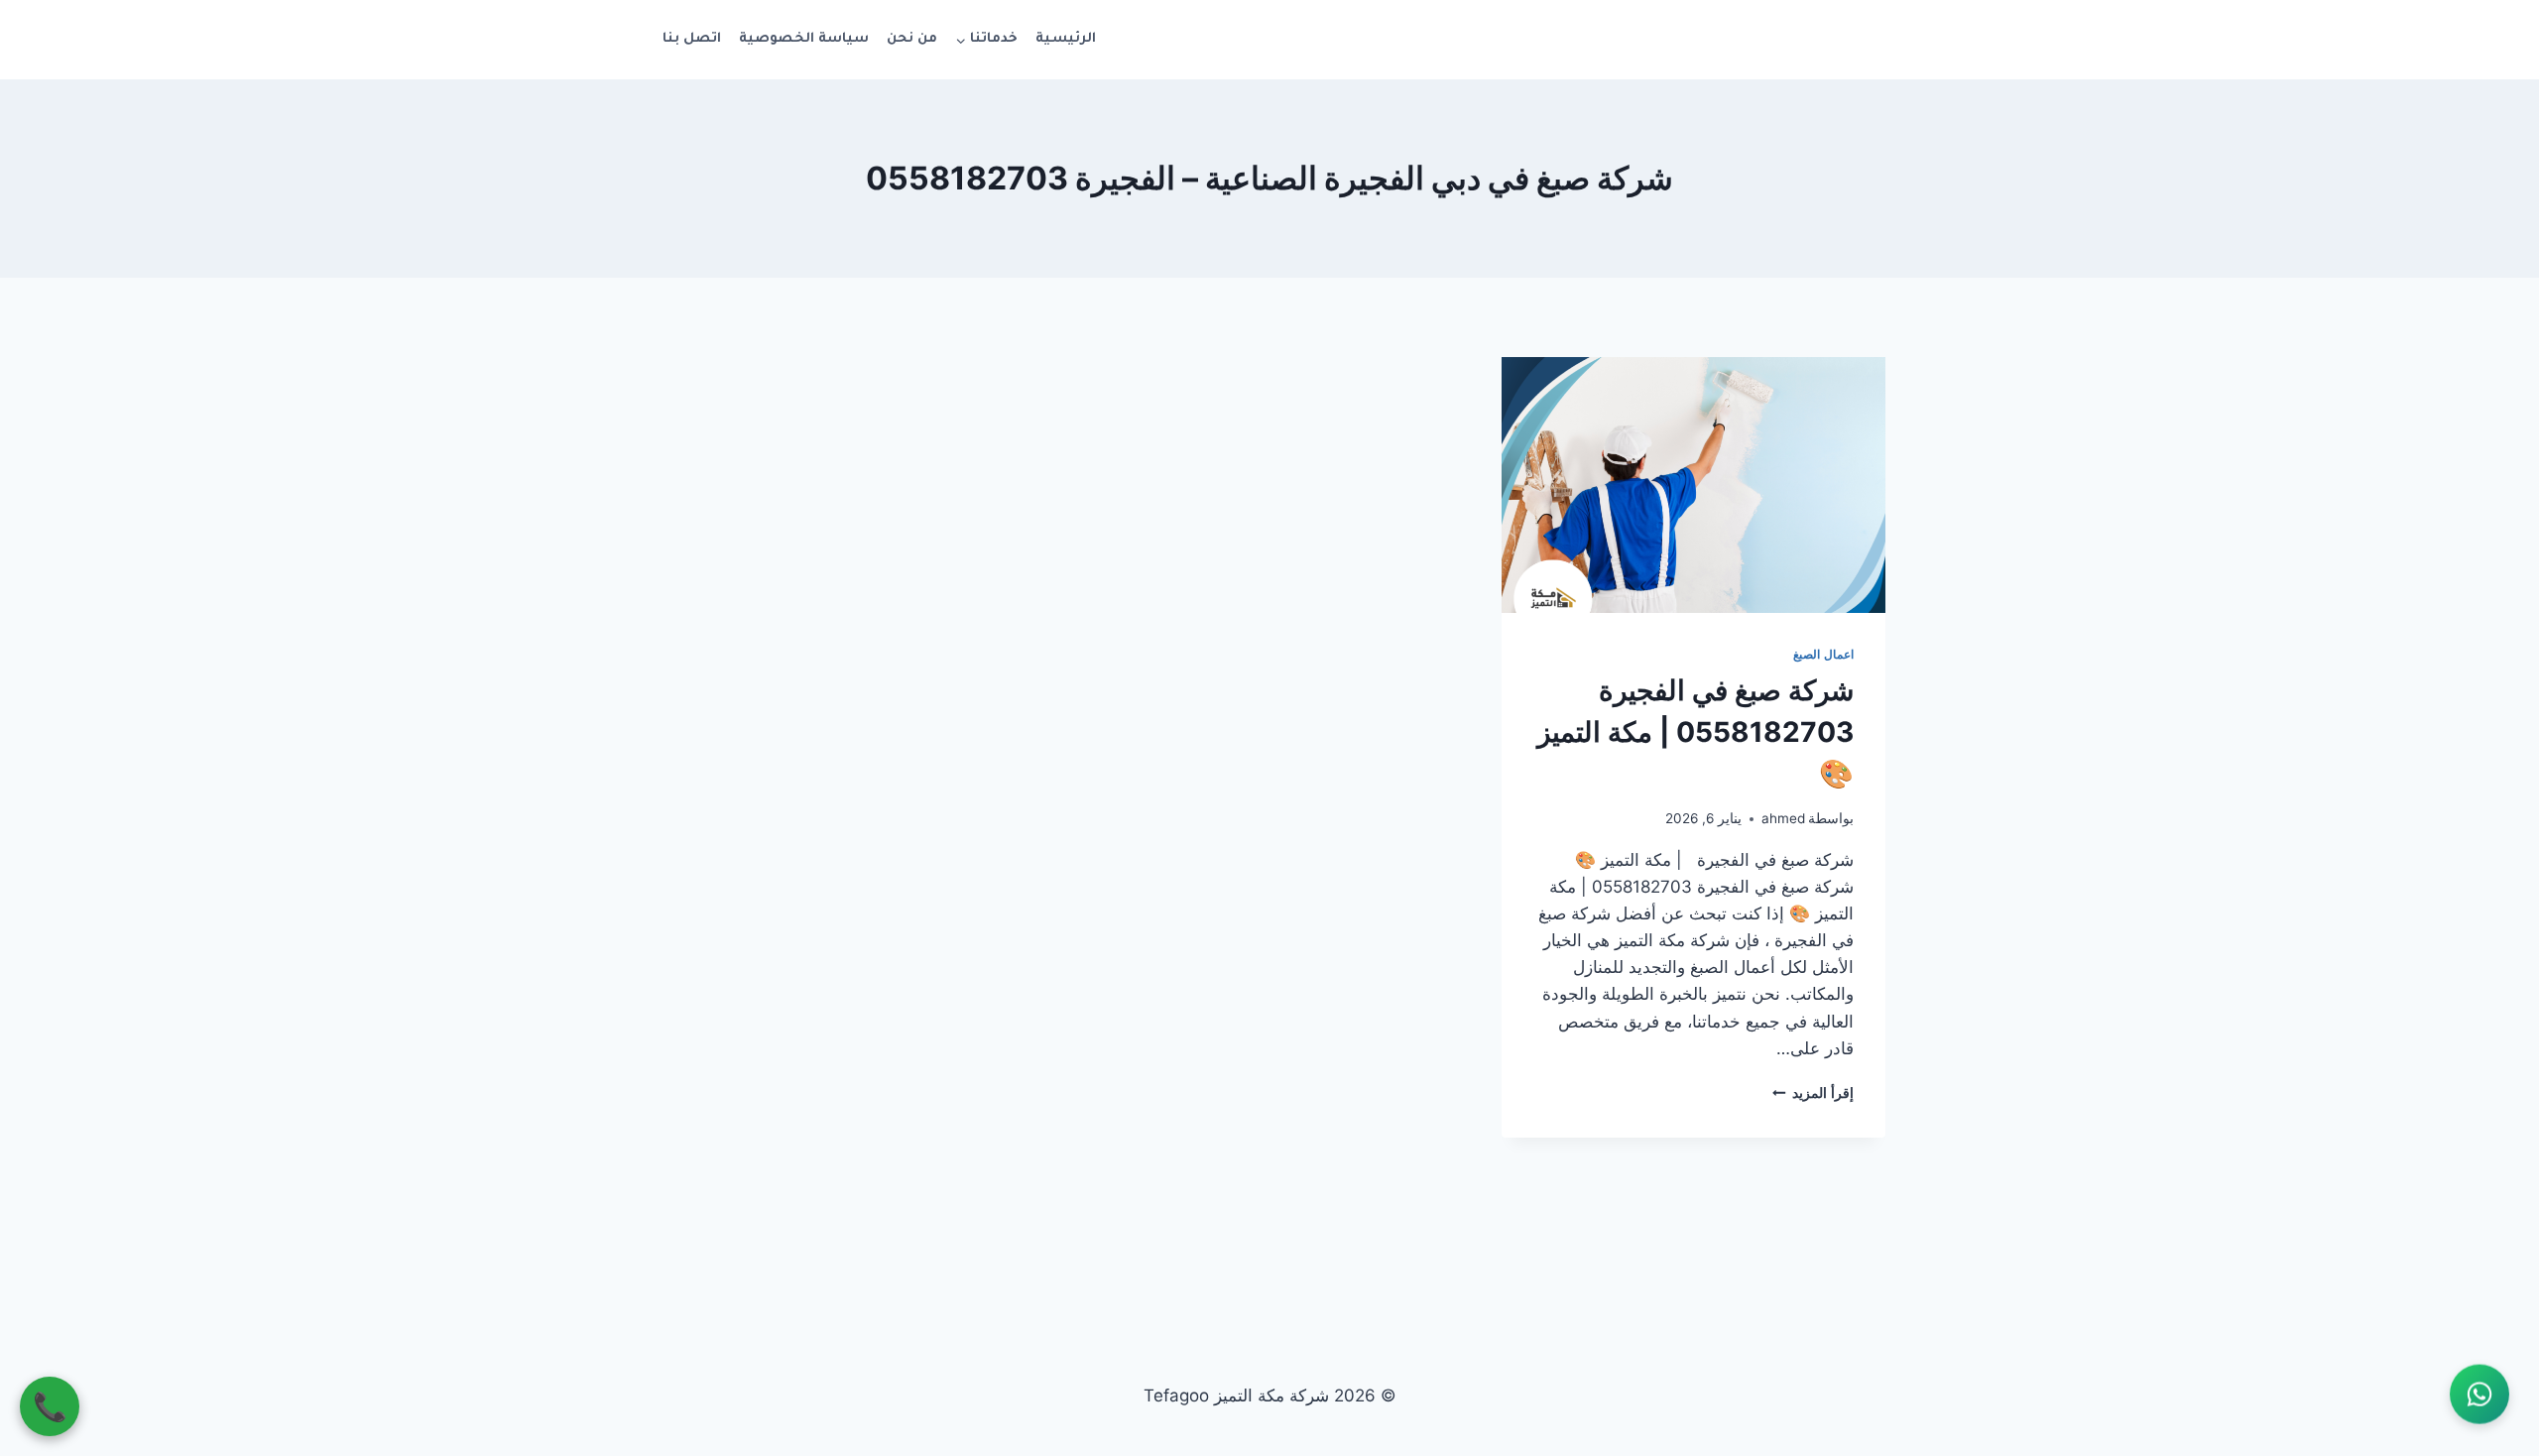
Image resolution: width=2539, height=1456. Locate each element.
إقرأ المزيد (1813, 1093)
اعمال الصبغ (1823, 654)
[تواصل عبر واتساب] (2479, 1396)
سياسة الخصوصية (804, 39)
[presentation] (1693, 485)
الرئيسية (1066, 39)
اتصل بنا (692, 39)
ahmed (1783, 818)
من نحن (912, 39)
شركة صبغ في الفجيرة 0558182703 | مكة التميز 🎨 (1695, 732)
